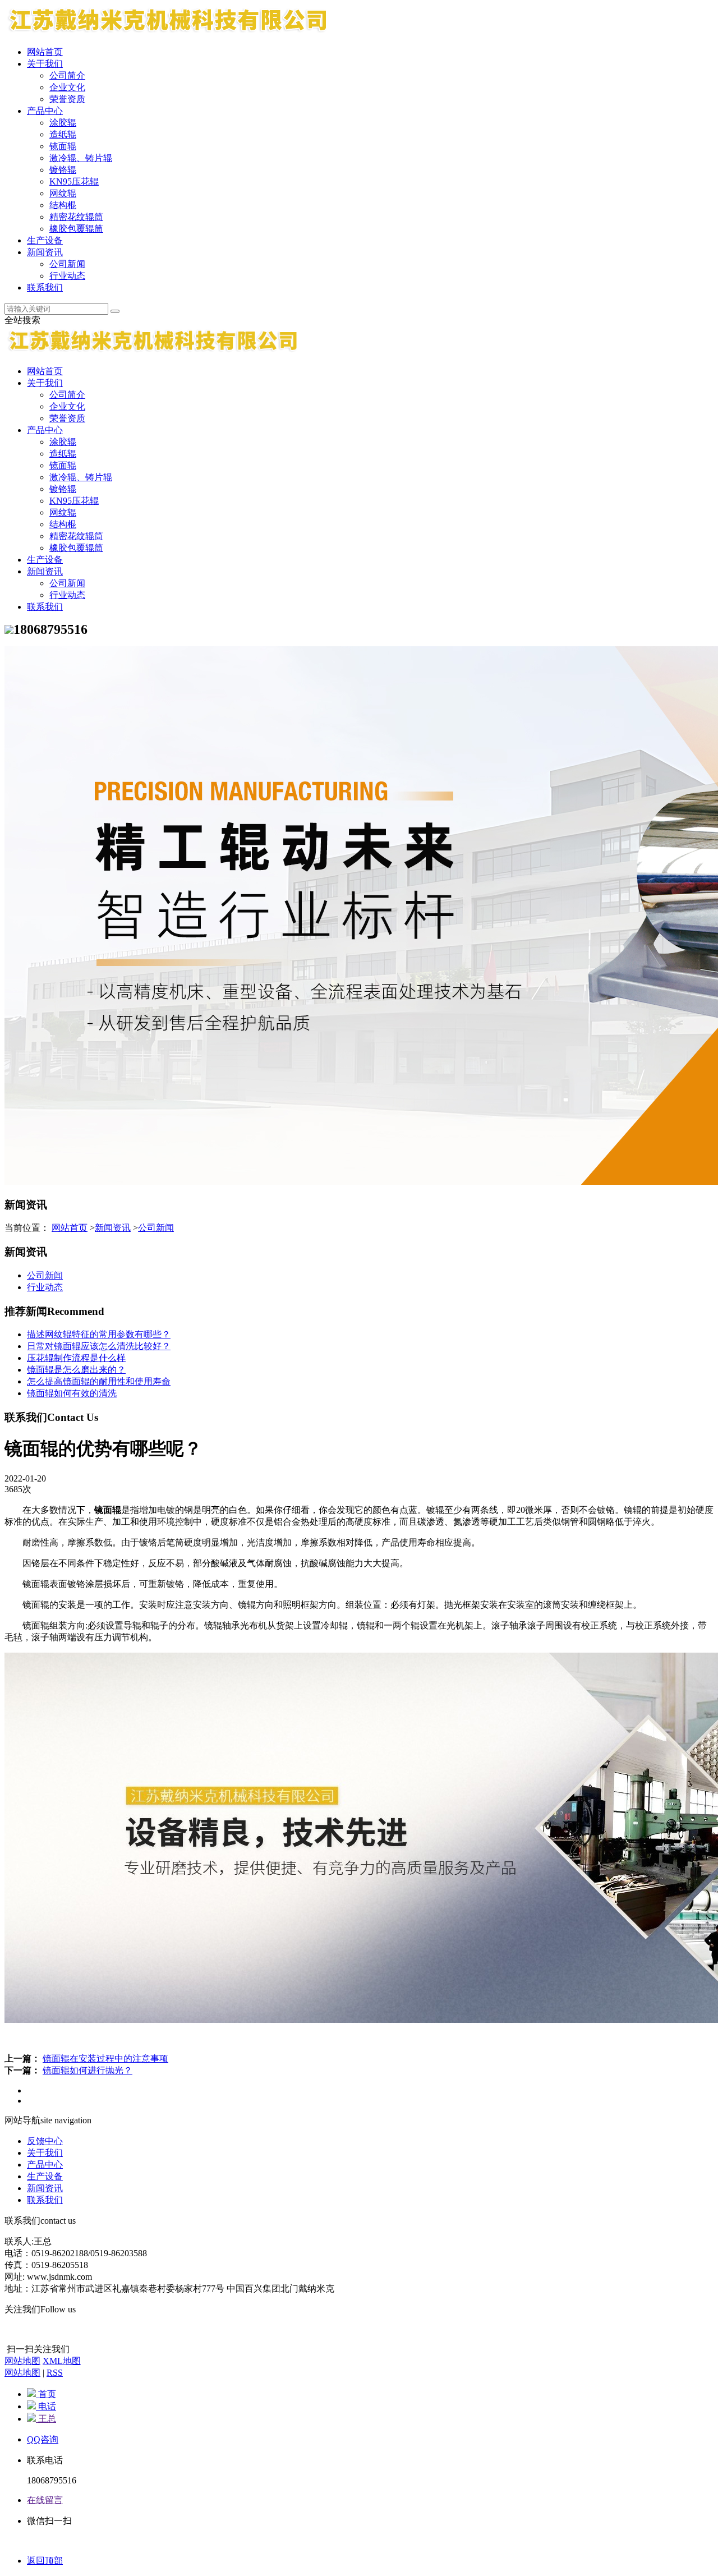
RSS (55, 2373)
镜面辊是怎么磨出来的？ (76, 1370)
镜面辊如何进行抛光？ (88, 2070)
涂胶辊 (63, 123)
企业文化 (67, 87)
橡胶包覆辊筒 (76, 229)
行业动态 (67, 276)
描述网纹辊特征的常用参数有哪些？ (99, 1334)
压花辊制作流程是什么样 (76, 1358)
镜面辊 (63, 146)
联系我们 (45, 287)
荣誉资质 (67, 99)
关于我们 (45, 64)
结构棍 (63, 205)
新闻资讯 (45, 252)
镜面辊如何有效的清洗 (72, 1393)
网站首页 (45, 52)
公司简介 (67, 75)
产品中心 (45, 111)
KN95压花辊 (74, 181)
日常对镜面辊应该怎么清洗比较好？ (99, 1346)
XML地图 (62, 2361)
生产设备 (45, 240)
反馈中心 (45, 2141)
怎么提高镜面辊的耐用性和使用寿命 (99, 1381)
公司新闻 (67, 264)
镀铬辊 (63, 170)
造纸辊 (63, 134)
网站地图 (22, 2361)
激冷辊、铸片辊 (81, 158)
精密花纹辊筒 (76, 217)
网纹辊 (63, 193)
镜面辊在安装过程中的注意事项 (105, 2058)
